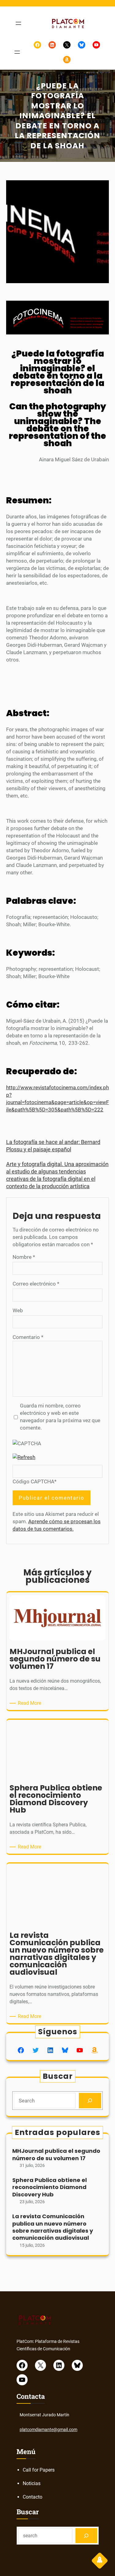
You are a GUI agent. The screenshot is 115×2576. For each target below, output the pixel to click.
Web (18, 1310)
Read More (31, 1703)
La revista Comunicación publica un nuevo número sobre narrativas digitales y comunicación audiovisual (53, 2227)
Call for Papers (39, 2470)
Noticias (32, 2483)
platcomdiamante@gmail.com (48, 2430)
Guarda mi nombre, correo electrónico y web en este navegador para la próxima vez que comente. (60, 1417)
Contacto (33, 2497)
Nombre (24, 1257)
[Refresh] (24, 1457)
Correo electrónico (36, 1284)
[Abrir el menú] (18, 23)
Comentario (28, 1337)
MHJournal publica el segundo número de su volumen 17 (56, 2154)
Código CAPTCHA (33, 1481)
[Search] (90, 2101)
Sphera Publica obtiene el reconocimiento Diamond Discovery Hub (50, 2187)
